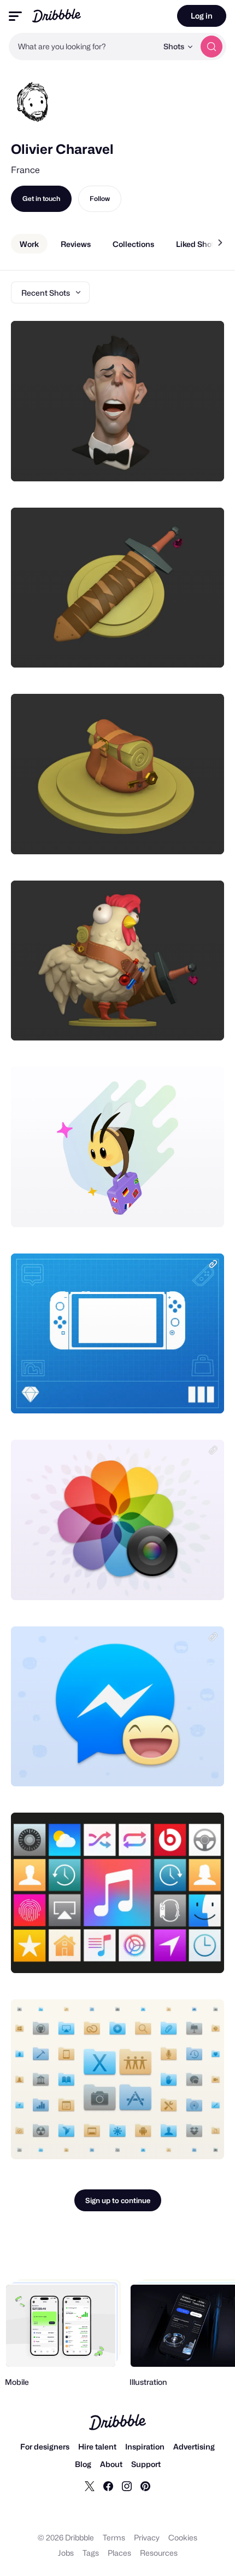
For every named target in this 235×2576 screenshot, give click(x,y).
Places (119, 2553)
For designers (45, 2446)
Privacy (147, 2537)
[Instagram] (127, 2486)
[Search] (211, 47)
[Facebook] (108, 2486)
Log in (202, 16)
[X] (90, 2486)
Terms (114, 2537)
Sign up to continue (118, 2200)
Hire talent (97, 2446)
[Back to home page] (57, 16)
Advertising (194, 2446)
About (111, 2464)
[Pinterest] (145, 2486)
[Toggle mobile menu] (15, 16)
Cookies (183, 2537)
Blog (83, 2464)
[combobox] (83, 47)
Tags (91, 2553)
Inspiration (145, 2446)
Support (146, 2464)
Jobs (66, 2553)
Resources (159, 2553)
